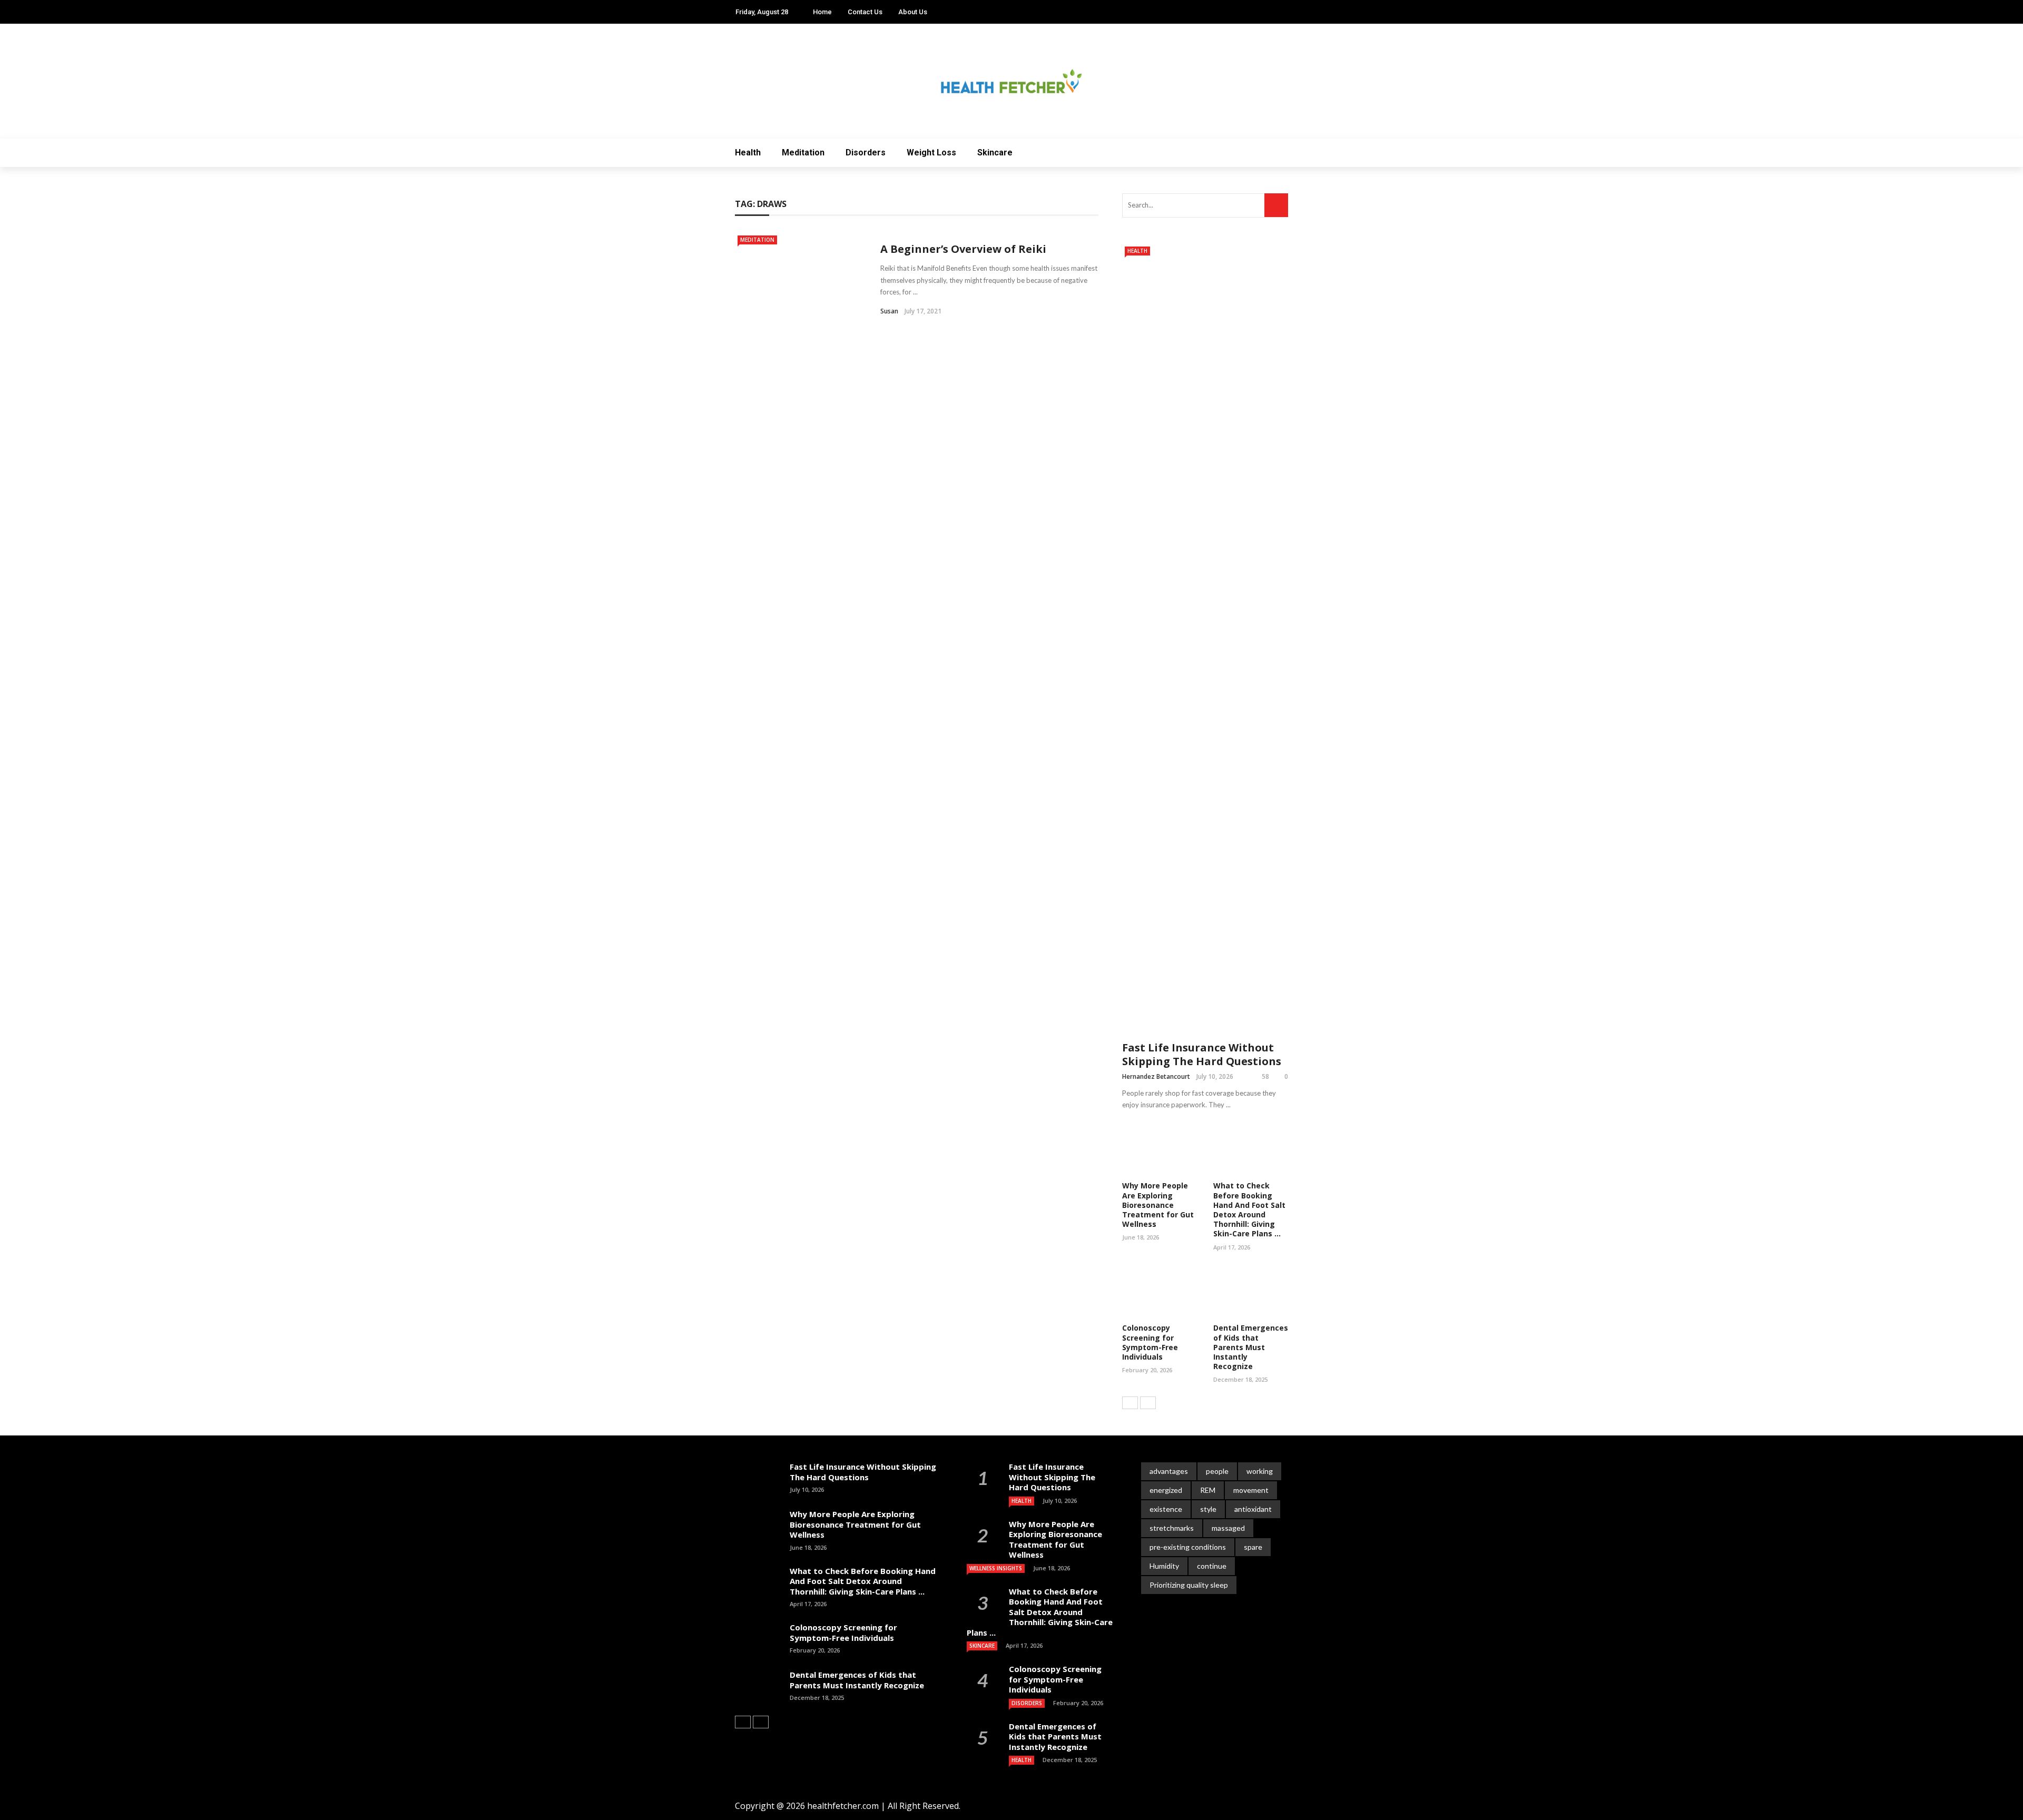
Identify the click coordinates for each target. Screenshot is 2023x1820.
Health (748, 153)
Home (822, 12)
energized (1166, 1490)
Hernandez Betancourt (1156, 1076)
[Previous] (1130, 1403)
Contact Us (865, 12)
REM (1208, 1490)
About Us (913, 12)
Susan (889, 311)
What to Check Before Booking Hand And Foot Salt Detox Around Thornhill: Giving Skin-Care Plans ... (1249, 1209)
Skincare (995, 153)
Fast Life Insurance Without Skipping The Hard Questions (1202, 1054)
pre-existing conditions (1188, 1547)
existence (1166, 1509)
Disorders (866, 153)
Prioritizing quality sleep (1189, 1585)
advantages (1169, 1471)
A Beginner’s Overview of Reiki (963, 249)
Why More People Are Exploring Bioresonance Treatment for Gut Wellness (1158, 1205)
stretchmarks (1172, 1528)
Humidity (1164, 1566)
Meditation (803, 153)
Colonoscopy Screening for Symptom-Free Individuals (1150, 1342)
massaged (1228, 1528)
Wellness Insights (996, 1568)
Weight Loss (931, 153)
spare (1253, 1547)
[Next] (1148, 1403)
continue (1212, 1566)
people (1217, 1471)
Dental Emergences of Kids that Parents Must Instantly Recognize (1251, 1347)
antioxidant (1253, 1509)
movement (1251, 1490)
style (1208, 1509)
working (1260, 1471)
